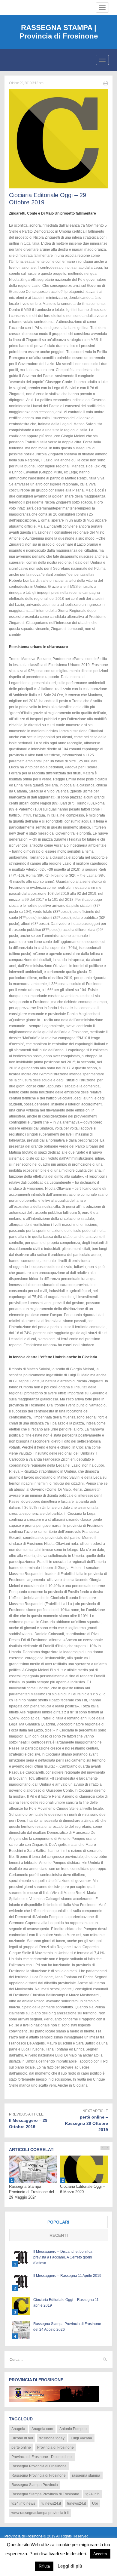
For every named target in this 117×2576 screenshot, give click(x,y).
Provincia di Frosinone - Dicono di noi (42, 2457)
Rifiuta (44, 2566)
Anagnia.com (42, 2429)
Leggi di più (70, 2566)
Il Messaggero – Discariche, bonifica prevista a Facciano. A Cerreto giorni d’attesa (63, 2257)
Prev (103, 2148)
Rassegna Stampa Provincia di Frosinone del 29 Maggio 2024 (31, 2192)
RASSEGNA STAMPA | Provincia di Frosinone (59, 32)
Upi (95, 2503)
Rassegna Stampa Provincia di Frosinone (45, 2494)
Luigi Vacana (81, 2438)
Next (107, 2148)
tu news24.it (51, 2503)
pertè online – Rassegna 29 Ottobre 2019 (86, 2123)
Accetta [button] (100, 2554)
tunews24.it (76, 2503)
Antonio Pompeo (73, 2429)
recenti (59, 2235)
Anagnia (18, 2429)
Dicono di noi (22, 2438)
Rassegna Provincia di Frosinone (39, 2475)
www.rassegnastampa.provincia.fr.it (40, 2513)
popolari (58, 2222)
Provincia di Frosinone (55, 2447)
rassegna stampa (86, 2475)
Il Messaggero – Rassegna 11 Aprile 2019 (67, 2276)
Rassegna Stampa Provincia (35, 2485)
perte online (21, 2447)
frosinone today (52, 2438)
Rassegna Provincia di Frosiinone (39, 2466)
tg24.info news (23, 2503)
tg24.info (93, 2494)
